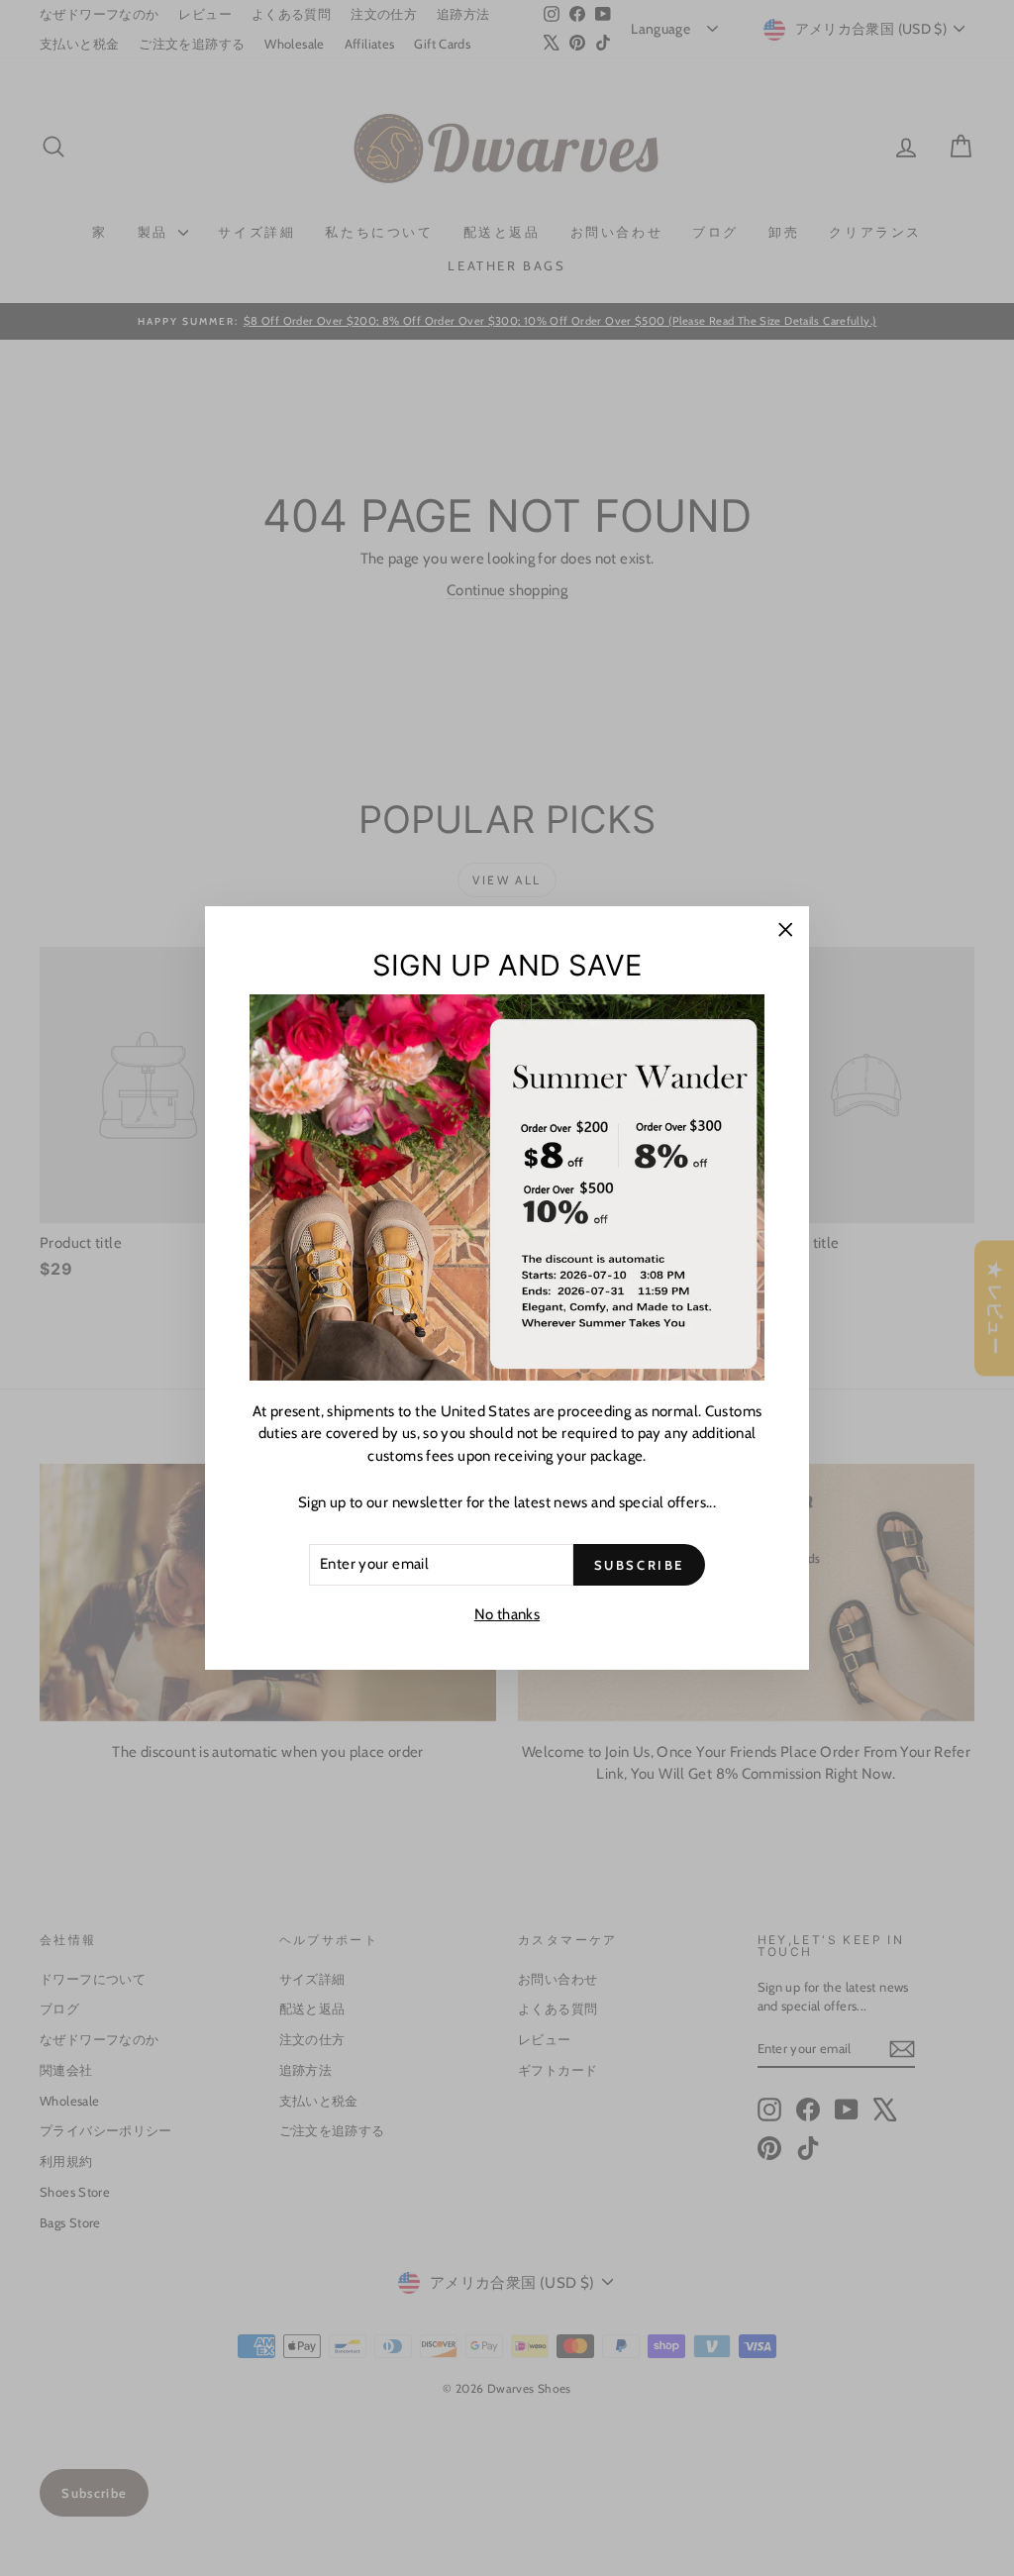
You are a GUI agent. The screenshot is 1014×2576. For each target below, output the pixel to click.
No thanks (507, 1614)
